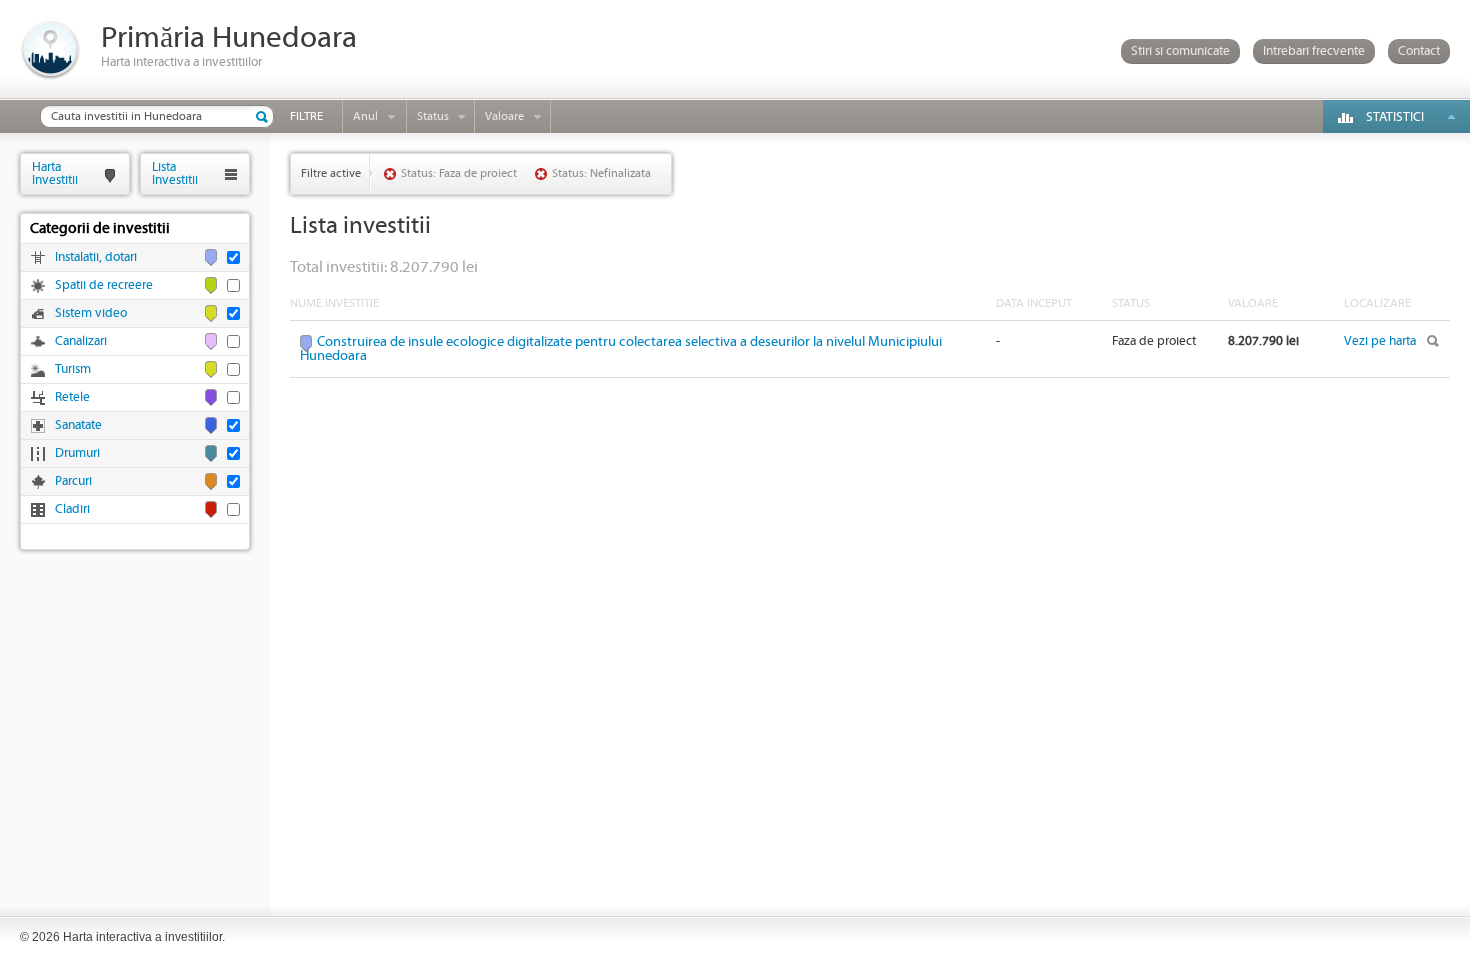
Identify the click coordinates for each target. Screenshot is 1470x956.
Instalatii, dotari (96, 257)
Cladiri (72, 509)
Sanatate (78, 425)
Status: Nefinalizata (601, 173)
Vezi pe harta (1380, 341)
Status (433, 116)
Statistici (1395, 117)
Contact (1419, 51)
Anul (365, 116)
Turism (73, 369)
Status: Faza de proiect (459, 173)
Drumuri (77, 453)
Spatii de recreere (104, 285)
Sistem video (91, 313)
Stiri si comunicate (1180, 51)
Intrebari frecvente (1314, 51)
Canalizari (81, 341)
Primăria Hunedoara (229, 38)
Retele (72, 397)
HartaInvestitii (55, 173)
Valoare (504, 116)
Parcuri (73, 481)
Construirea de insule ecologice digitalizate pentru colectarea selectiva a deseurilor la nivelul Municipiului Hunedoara (621, 349)
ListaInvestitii (175, 173)
